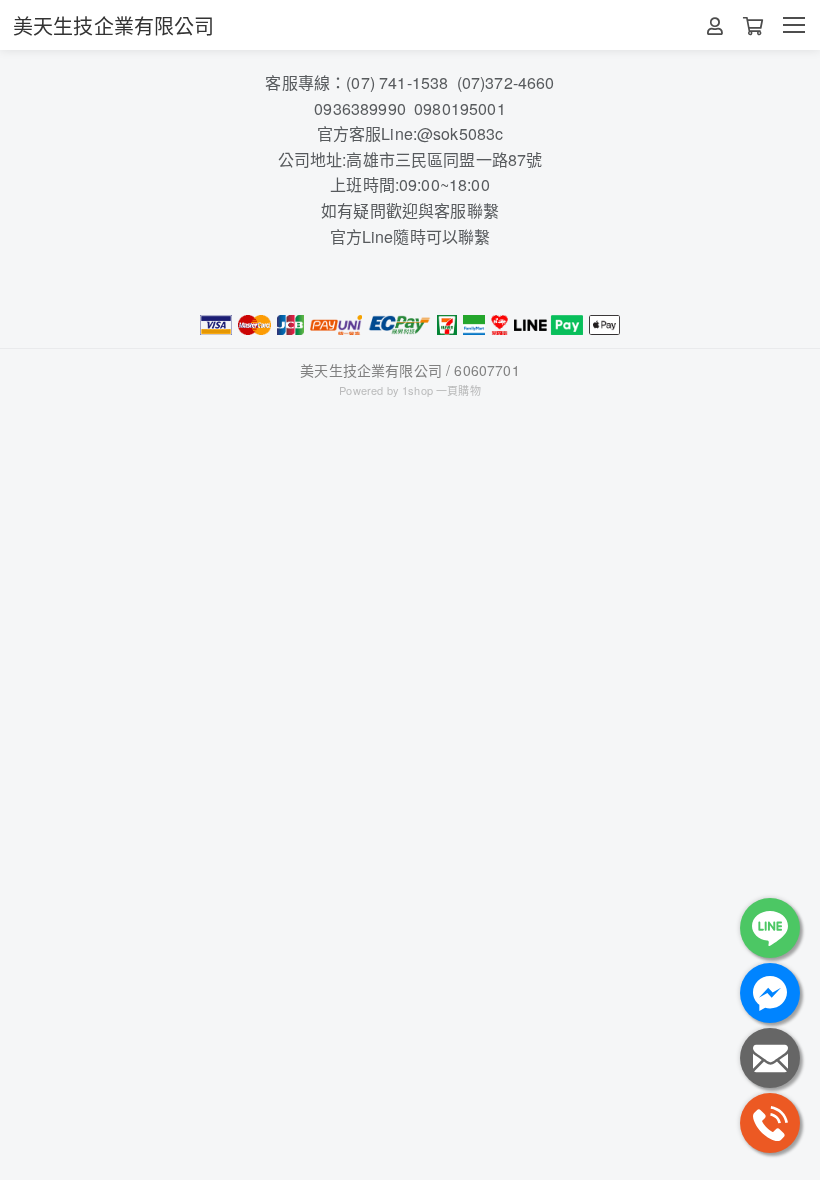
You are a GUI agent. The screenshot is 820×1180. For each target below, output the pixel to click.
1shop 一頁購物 (441, 390)
